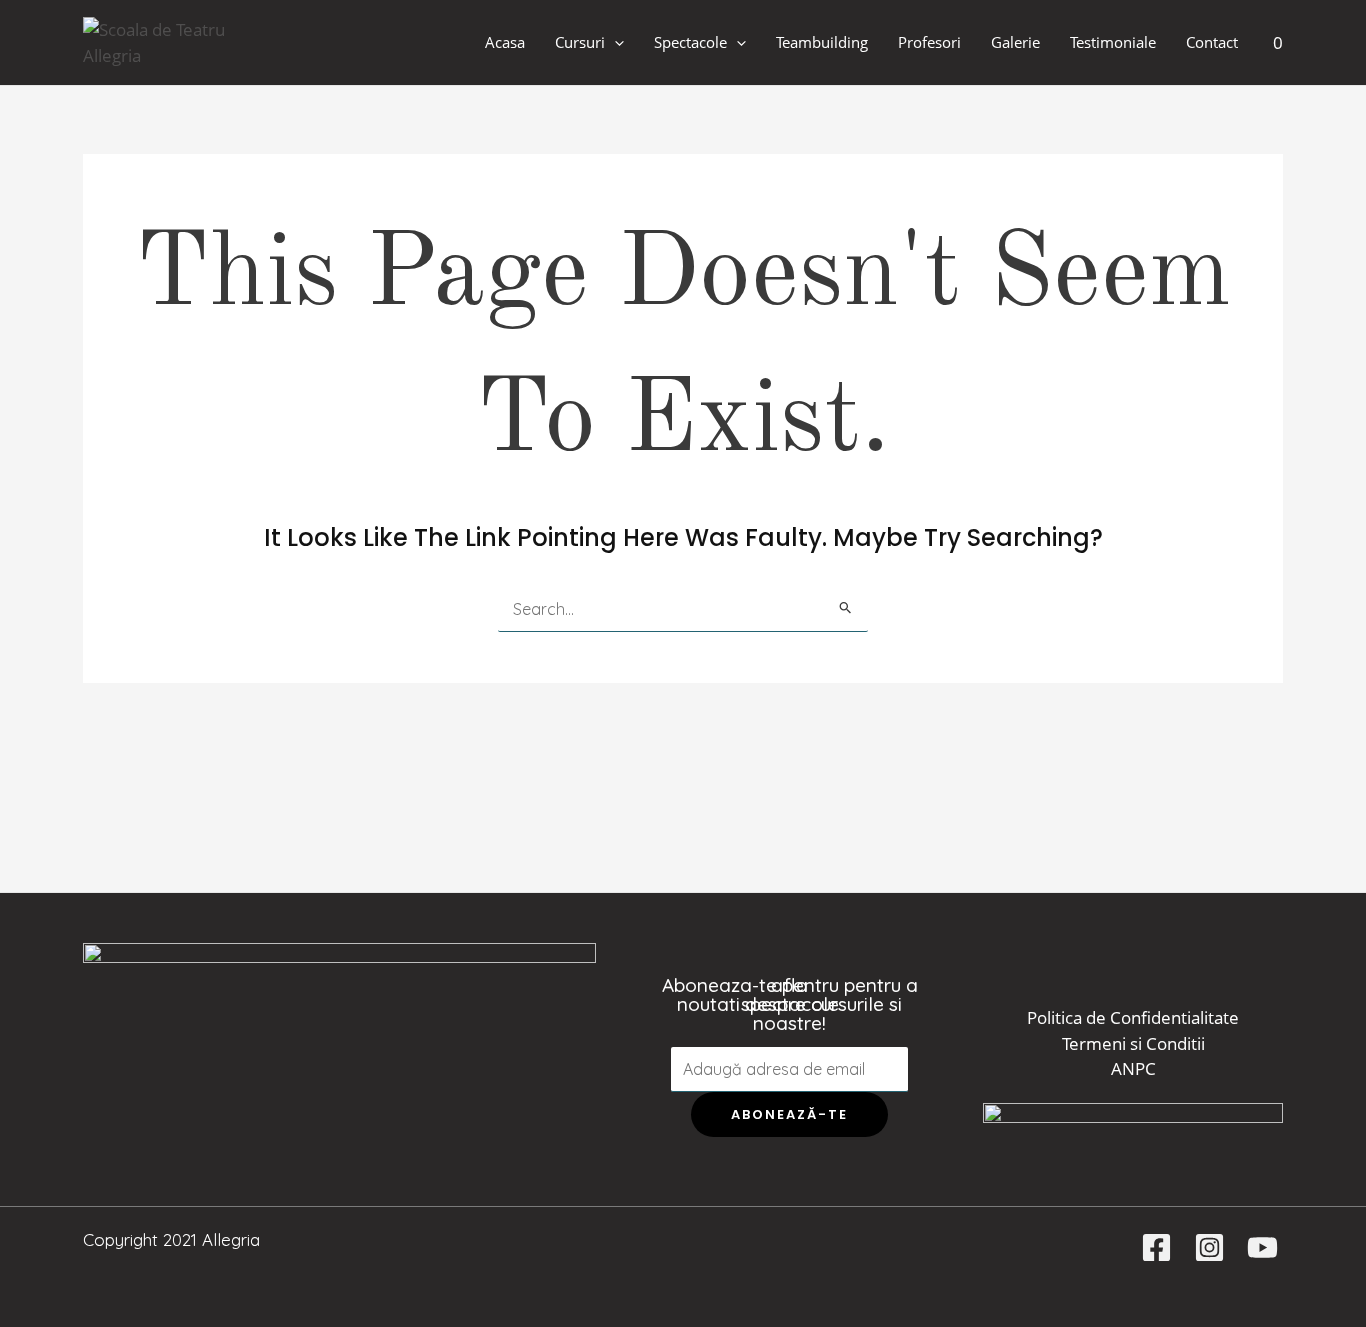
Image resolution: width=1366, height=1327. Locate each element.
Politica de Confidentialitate (1133, 1017)
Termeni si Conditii (1133, 1043)
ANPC (1133, 1068)
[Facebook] (1156, 1247)
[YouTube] (1262, 1247)
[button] (614, 42)
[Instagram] (1209, 1247)
